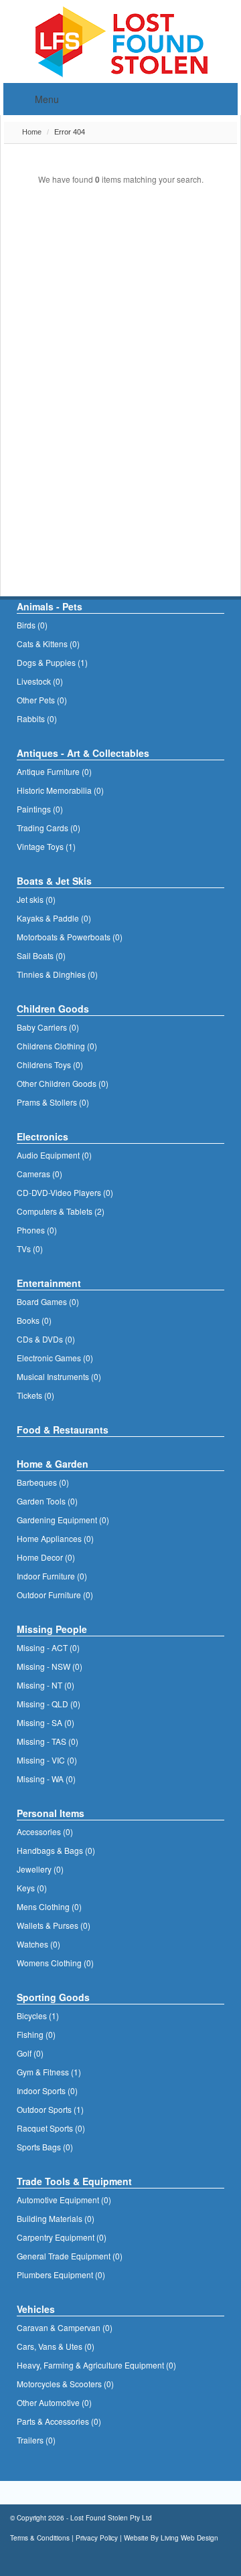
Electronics (43, 1136)
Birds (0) (32, 625)
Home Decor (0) (46, 1557)
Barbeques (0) (43, 1482)
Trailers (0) (36, 2440)
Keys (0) (32, 1888)
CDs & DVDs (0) (46, 1339)
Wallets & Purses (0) (54, 1925)
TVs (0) (30, 1249)
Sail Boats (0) (41, 955)
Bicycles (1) (38, 2015)
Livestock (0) (40, 681)
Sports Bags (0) (45, 2147)
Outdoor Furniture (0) (55, 1595)
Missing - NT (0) (46, 1685)
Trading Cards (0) (49, 828)
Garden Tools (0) (47, 1501)
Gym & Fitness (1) (49, 2072)
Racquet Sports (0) (51, 2128)
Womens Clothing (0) (55, 1963)
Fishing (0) (36, 2034)
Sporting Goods (53, 1997)
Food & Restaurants (63, 1430)
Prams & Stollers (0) (53, 1102)
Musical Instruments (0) (59, 1376)
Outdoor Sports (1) (50, 2109)
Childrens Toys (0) (50, 1064)
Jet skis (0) (36, 899)
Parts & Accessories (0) (59, 2421)
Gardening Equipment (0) (63, 1520)
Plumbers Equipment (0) (61, 2274)
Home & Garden (53, 1464)
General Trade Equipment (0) (70, 2256)
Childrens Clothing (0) (57, 1046)
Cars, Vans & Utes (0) (56, 2346)
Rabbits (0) (37, 718)
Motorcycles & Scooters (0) (65, 2384)
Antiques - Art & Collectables (83, 753)
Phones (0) (37, 1230)
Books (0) (34, 1320)
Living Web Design (189, 2538)
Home (31, 132)
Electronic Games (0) (55, 1358)
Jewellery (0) (40, 1869)
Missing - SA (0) (46, 1722)
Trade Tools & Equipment (74, 2181)
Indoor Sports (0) (47, 2090)
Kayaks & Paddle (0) (54, 918)
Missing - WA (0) (46, 1779)
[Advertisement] (104, 320)
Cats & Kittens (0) (48, 643)
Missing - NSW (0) (50, 1666)
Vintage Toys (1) (46, 846)
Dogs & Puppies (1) (52, 662)
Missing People (52, 1629)
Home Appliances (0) (55, 1538)
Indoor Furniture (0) (52, 1576)
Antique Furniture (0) (54, 771)
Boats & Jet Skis (54, 881)
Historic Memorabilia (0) (60, 790)
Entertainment (49, 1283)
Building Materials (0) (56, 2218)
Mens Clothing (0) (49, 1906)
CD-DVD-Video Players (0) (65, 1192)
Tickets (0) (35, 1395)
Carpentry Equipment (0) (62, 2237)
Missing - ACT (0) (48, 1647)
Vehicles (36, 2309)
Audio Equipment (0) (54, 1155)
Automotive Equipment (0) (64, 2200)
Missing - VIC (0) (47, 1760)
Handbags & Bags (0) (56, 1850)
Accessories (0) (45, 1831)
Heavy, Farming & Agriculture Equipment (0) (96, 2365)
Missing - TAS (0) (48, 1741)
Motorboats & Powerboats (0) (70, 937)
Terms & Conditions (40, 2538)
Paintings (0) (40, 809)
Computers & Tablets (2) (61, 1211)
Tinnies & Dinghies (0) (57, 974)
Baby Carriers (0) (48, 1027)
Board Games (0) (48, 1301)
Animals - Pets (50, 606)
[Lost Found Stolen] (121, 40)
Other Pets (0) (42, 700)
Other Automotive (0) (54, 2402)
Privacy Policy (97, 2538)
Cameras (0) (39, 1174)
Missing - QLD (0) (49, 1704)
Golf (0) (30, 2053)
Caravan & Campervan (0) (65, 2327)
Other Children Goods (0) (63, 1083)
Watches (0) (38, 1944)
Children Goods (53, 1009)
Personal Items (51, 1813)
